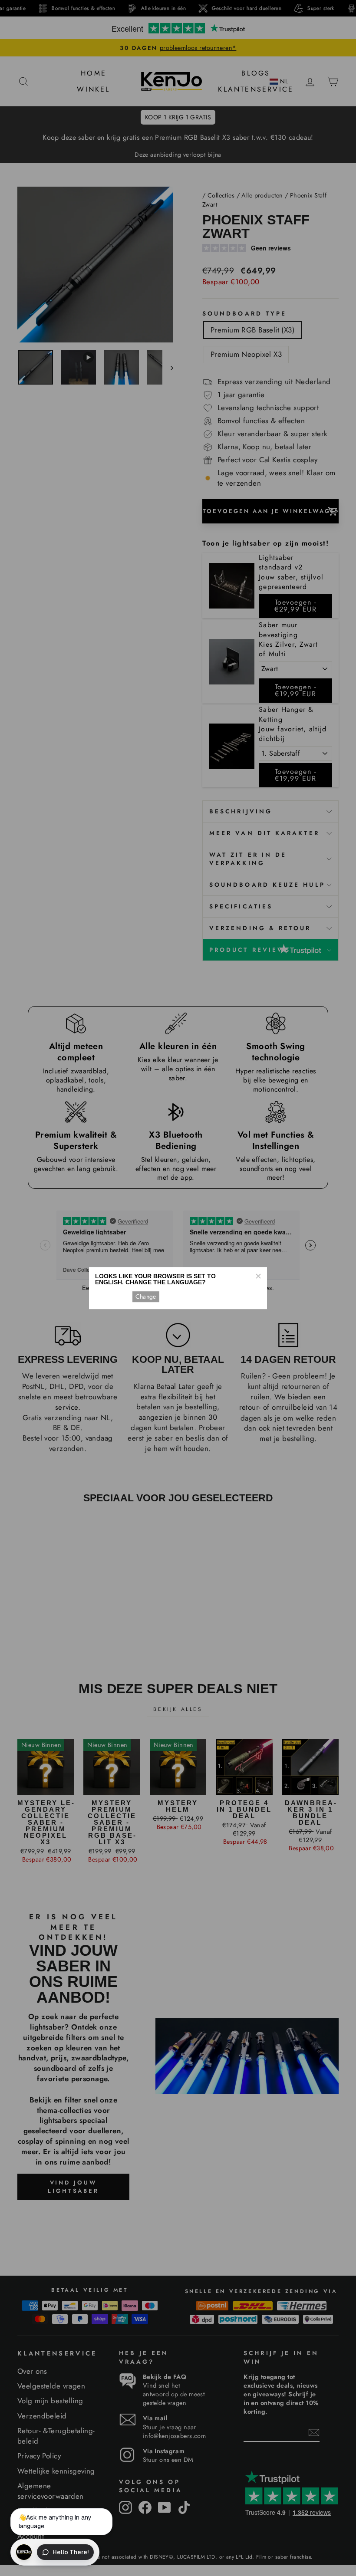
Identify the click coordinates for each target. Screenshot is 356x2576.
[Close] (258, 1276)
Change (146, 1296)
